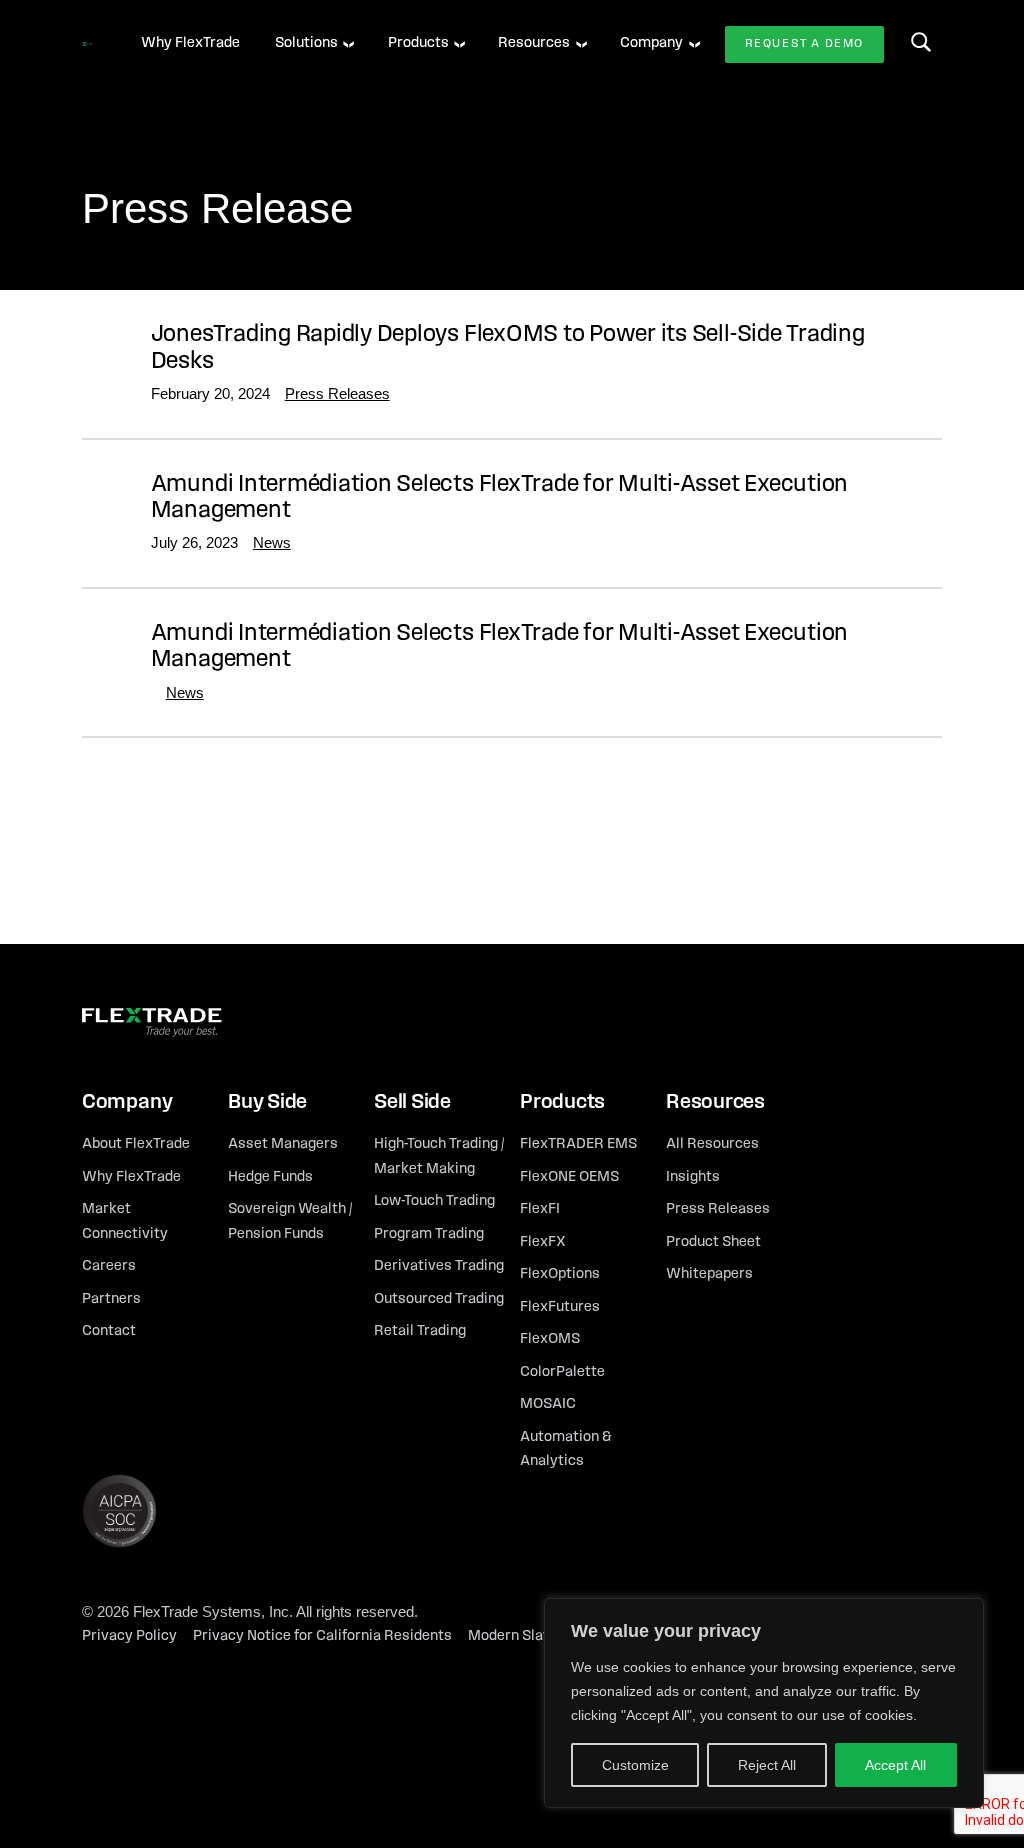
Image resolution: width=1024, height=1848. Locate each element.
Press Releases (337, 393)
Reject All (767, 1765)
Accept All (895, 1765)
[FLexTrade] (87, 44)
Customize (635, 1765)
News (272, 542)
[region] (764, 1703)
